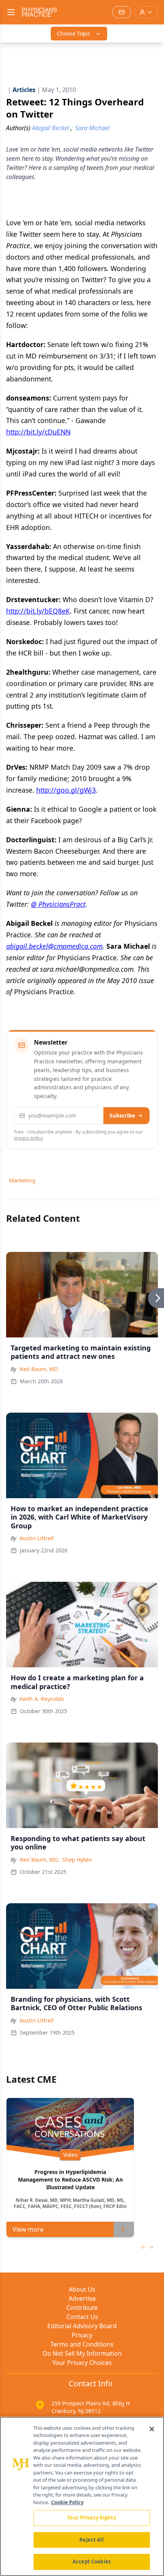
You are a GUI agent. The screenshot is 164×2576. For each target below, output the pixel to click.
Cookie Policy (67, 2502)
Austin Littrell (37, 1538)
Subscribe (122, 1115)
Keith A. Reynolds (42, 1699)
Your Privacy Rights (91, 2518)
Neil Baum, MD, (39, 1860)
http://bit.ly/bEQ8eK (38, 611)
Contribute (82, 2308)
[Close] (152, 2429)
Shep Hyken (77, 1860)
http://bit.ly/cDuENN (38, 432)
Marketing (22, 1180)
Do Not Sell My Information (82, 2353)
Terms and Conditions (82, 2344)
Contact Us (82, 2317)
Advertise (82, 2298)
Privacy (82, 2335)
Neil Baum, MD (39, 1369)
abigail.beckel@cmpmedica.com (54, 946)
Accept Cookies (92, 2561)
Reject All (91, 2540)
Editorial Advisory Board (82, 2326)
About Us (82, 2289)
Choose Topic (74, 33)
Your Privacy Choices (82, 2363)
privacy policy (28, 1138)
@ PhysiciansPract (58, 904)
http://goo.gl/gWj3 (66, 790)
